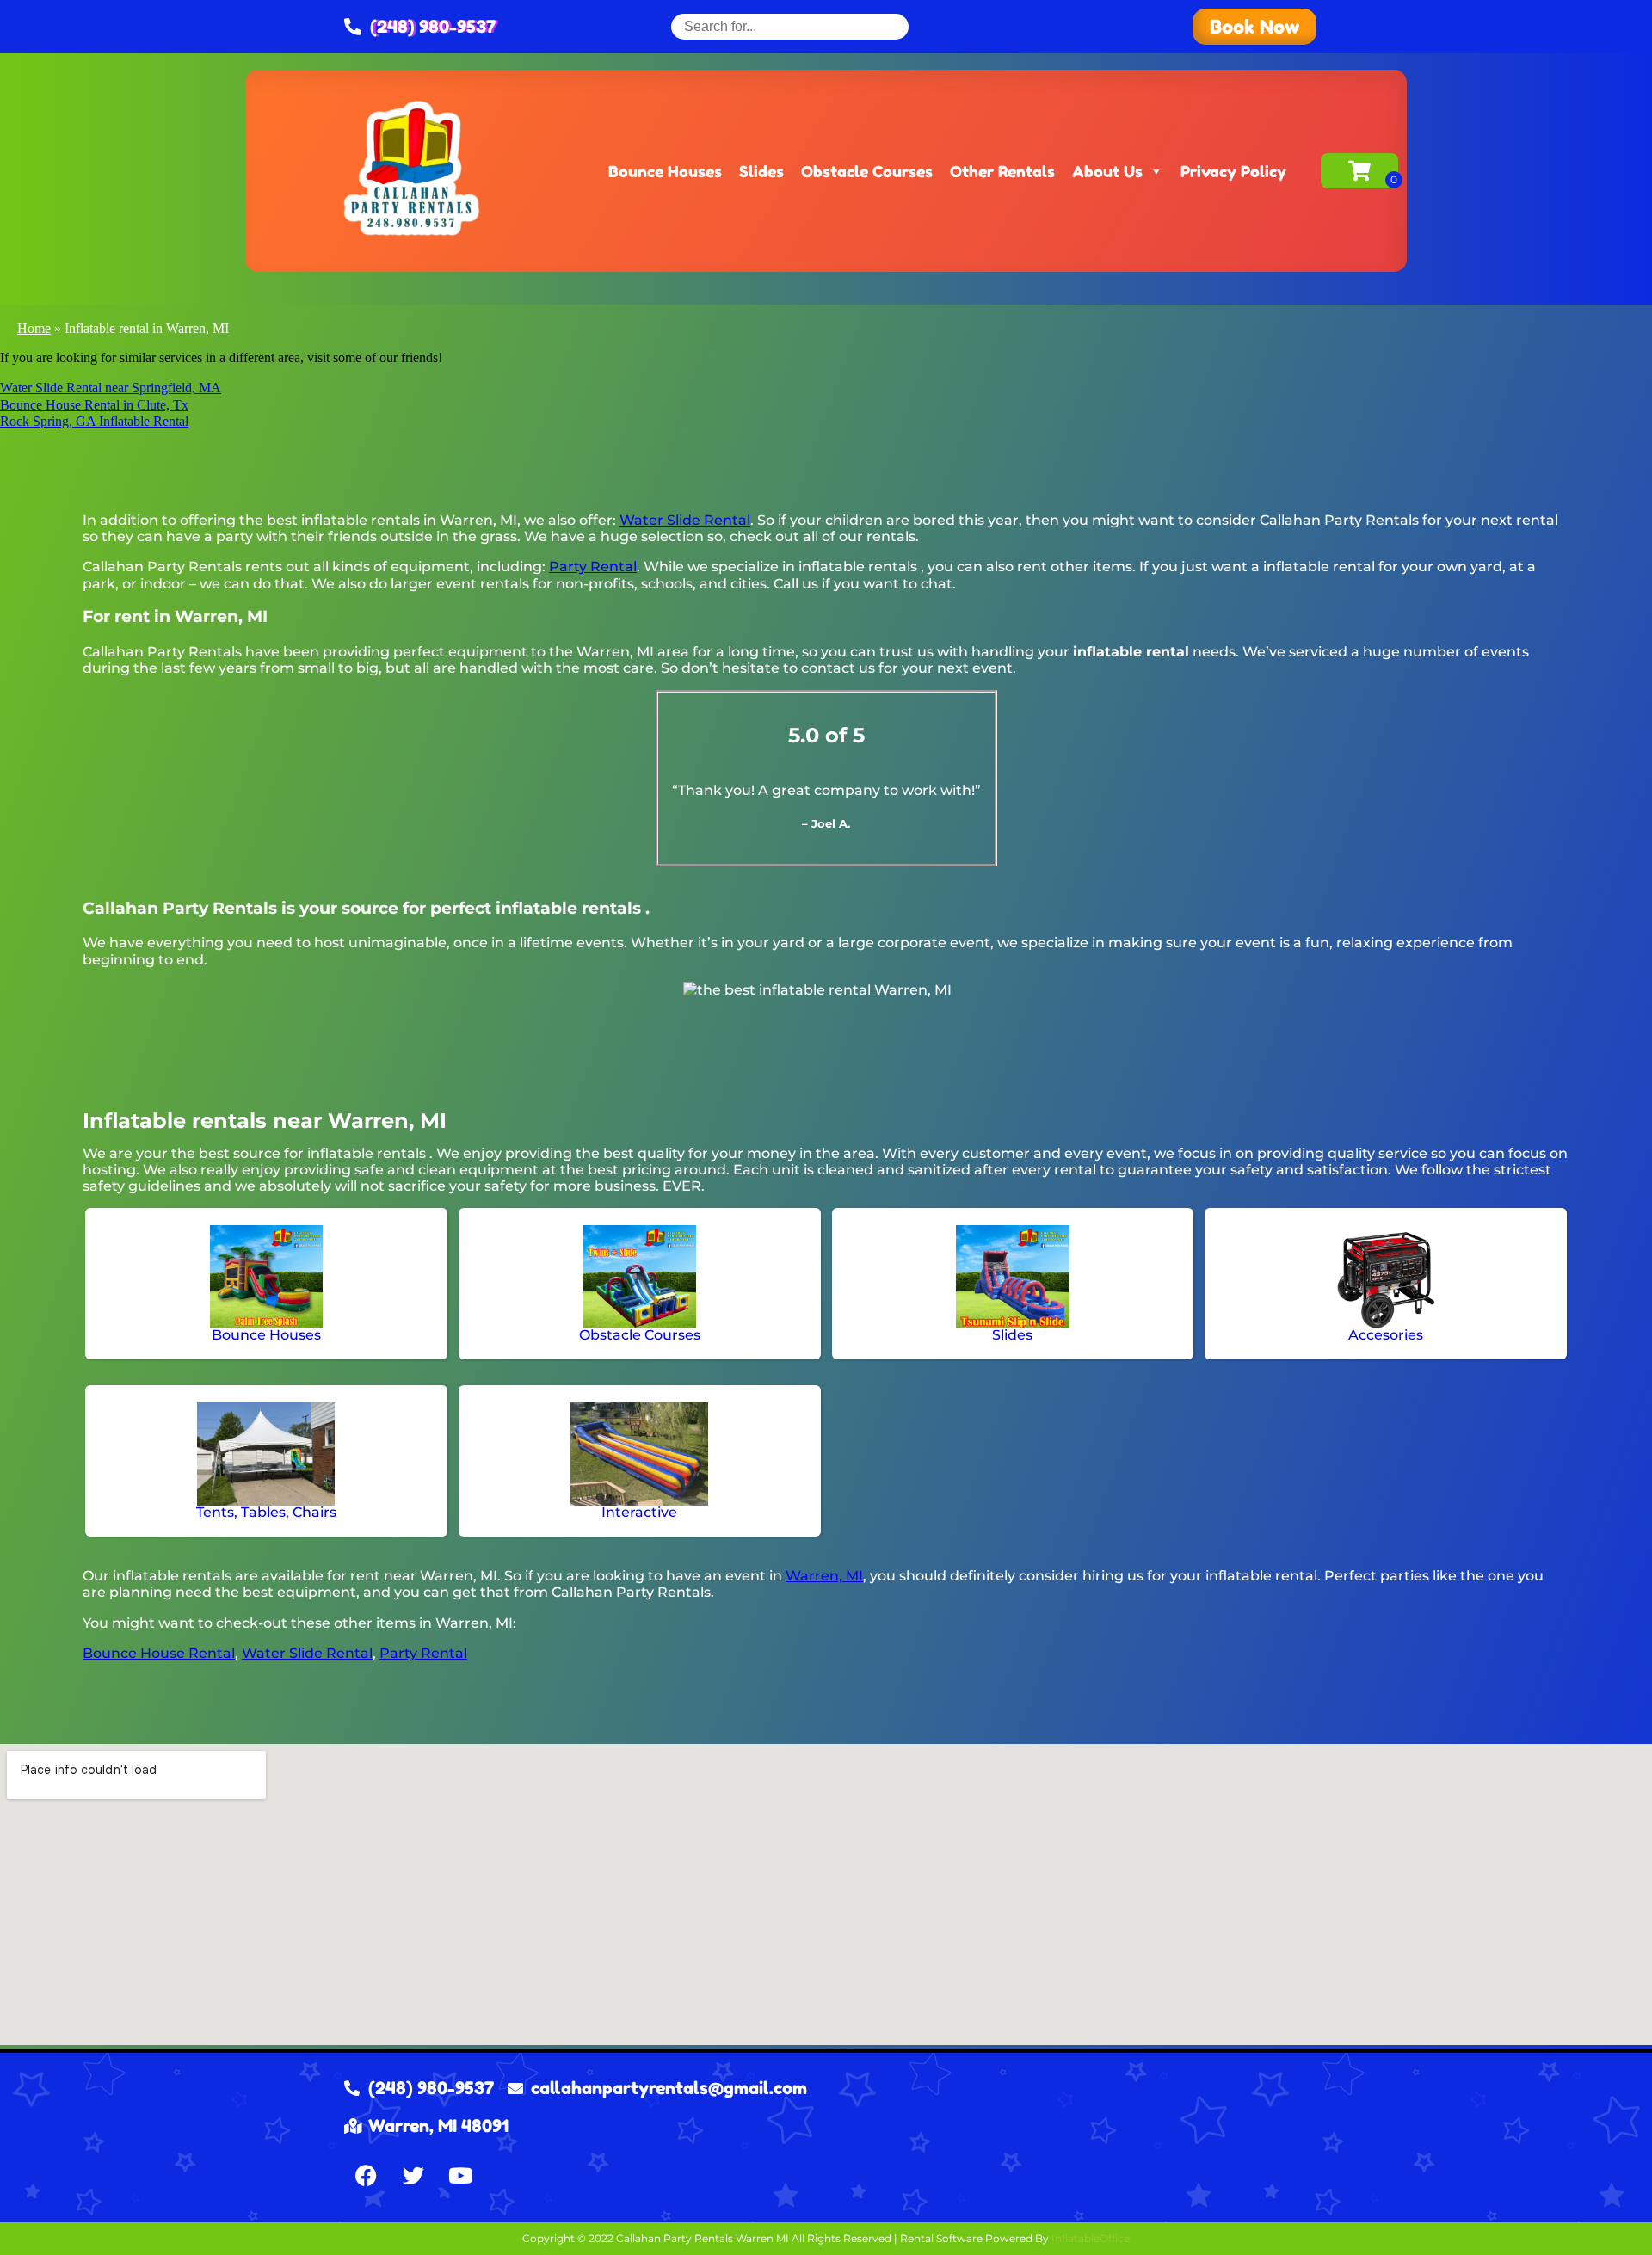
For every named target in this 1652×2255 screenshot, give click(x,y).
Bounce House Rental (159, 1653)
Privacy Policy (1233, 171)
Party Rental (593, 567)
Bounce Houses (665, 171)
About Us (1107, 171)
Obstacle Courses (867, 171)
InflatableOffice (1091, 2238)
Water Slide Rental (685, 520)
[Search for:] (790, 26)
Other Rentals (1002, 171)
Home (34, 328)
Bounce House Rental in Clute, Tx (94, 405)
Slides (761, 171)
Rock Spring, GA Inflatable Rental (94, 421)
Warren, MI (824, 1576)
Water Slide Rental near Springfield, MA (111, 388)
